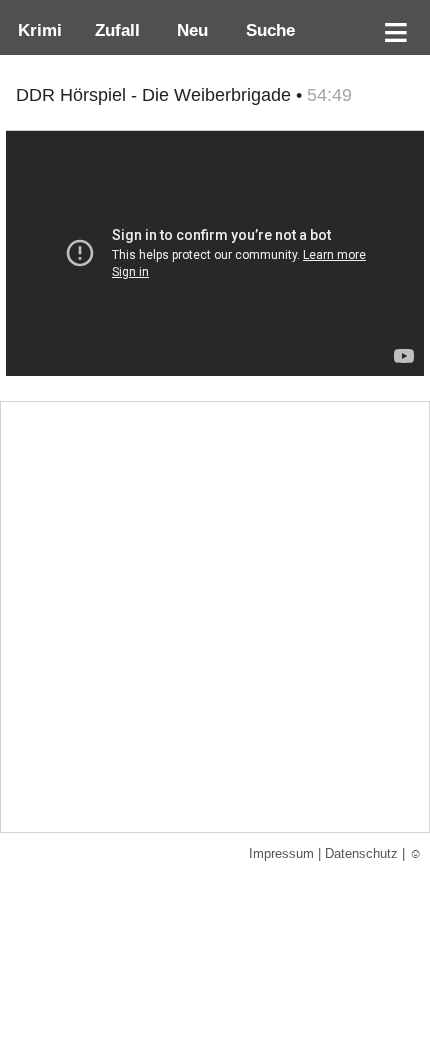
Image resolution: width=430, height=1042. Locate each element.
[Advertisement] (215, 617)
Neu (190, 30)
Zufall (115, 30)
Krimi (35, 30)
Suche (265, 30)
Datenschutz (361, 853)
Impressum (281, 853)
